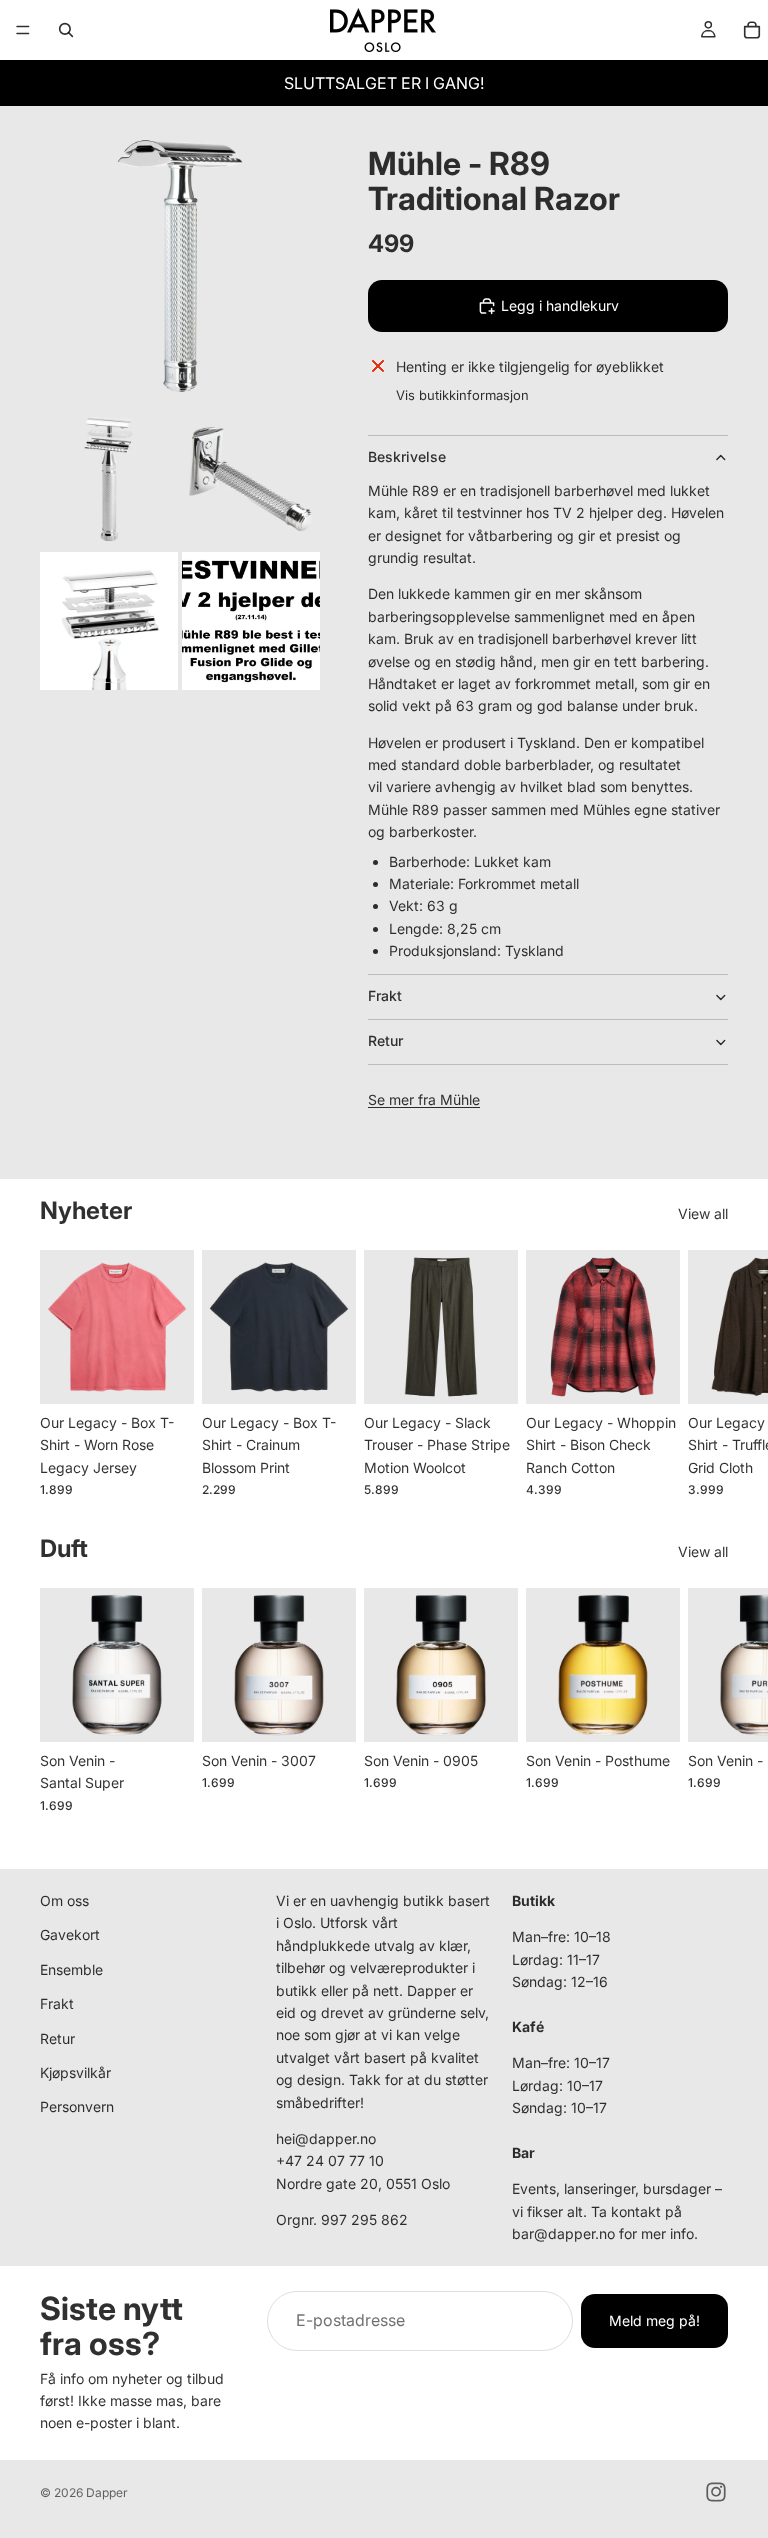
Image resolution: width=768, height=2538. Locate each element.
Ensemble (71, 1969)
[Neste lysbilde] (706, 1373)
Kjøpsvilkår (75, 2072)
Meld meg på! (654, 2320)
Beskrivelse (407, 456)
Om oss (64, 1900)
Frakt (385, 995)
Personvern (77, 2106)
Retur (385, 1040)
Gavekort (70, 1934)
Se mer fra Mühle (424, 1099)
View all (703, 1213)
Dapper (107, 2492)
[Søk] (66, 30)
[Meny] (23, 30)
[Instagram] (716, 2492)
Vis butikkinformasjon (462, 395)
